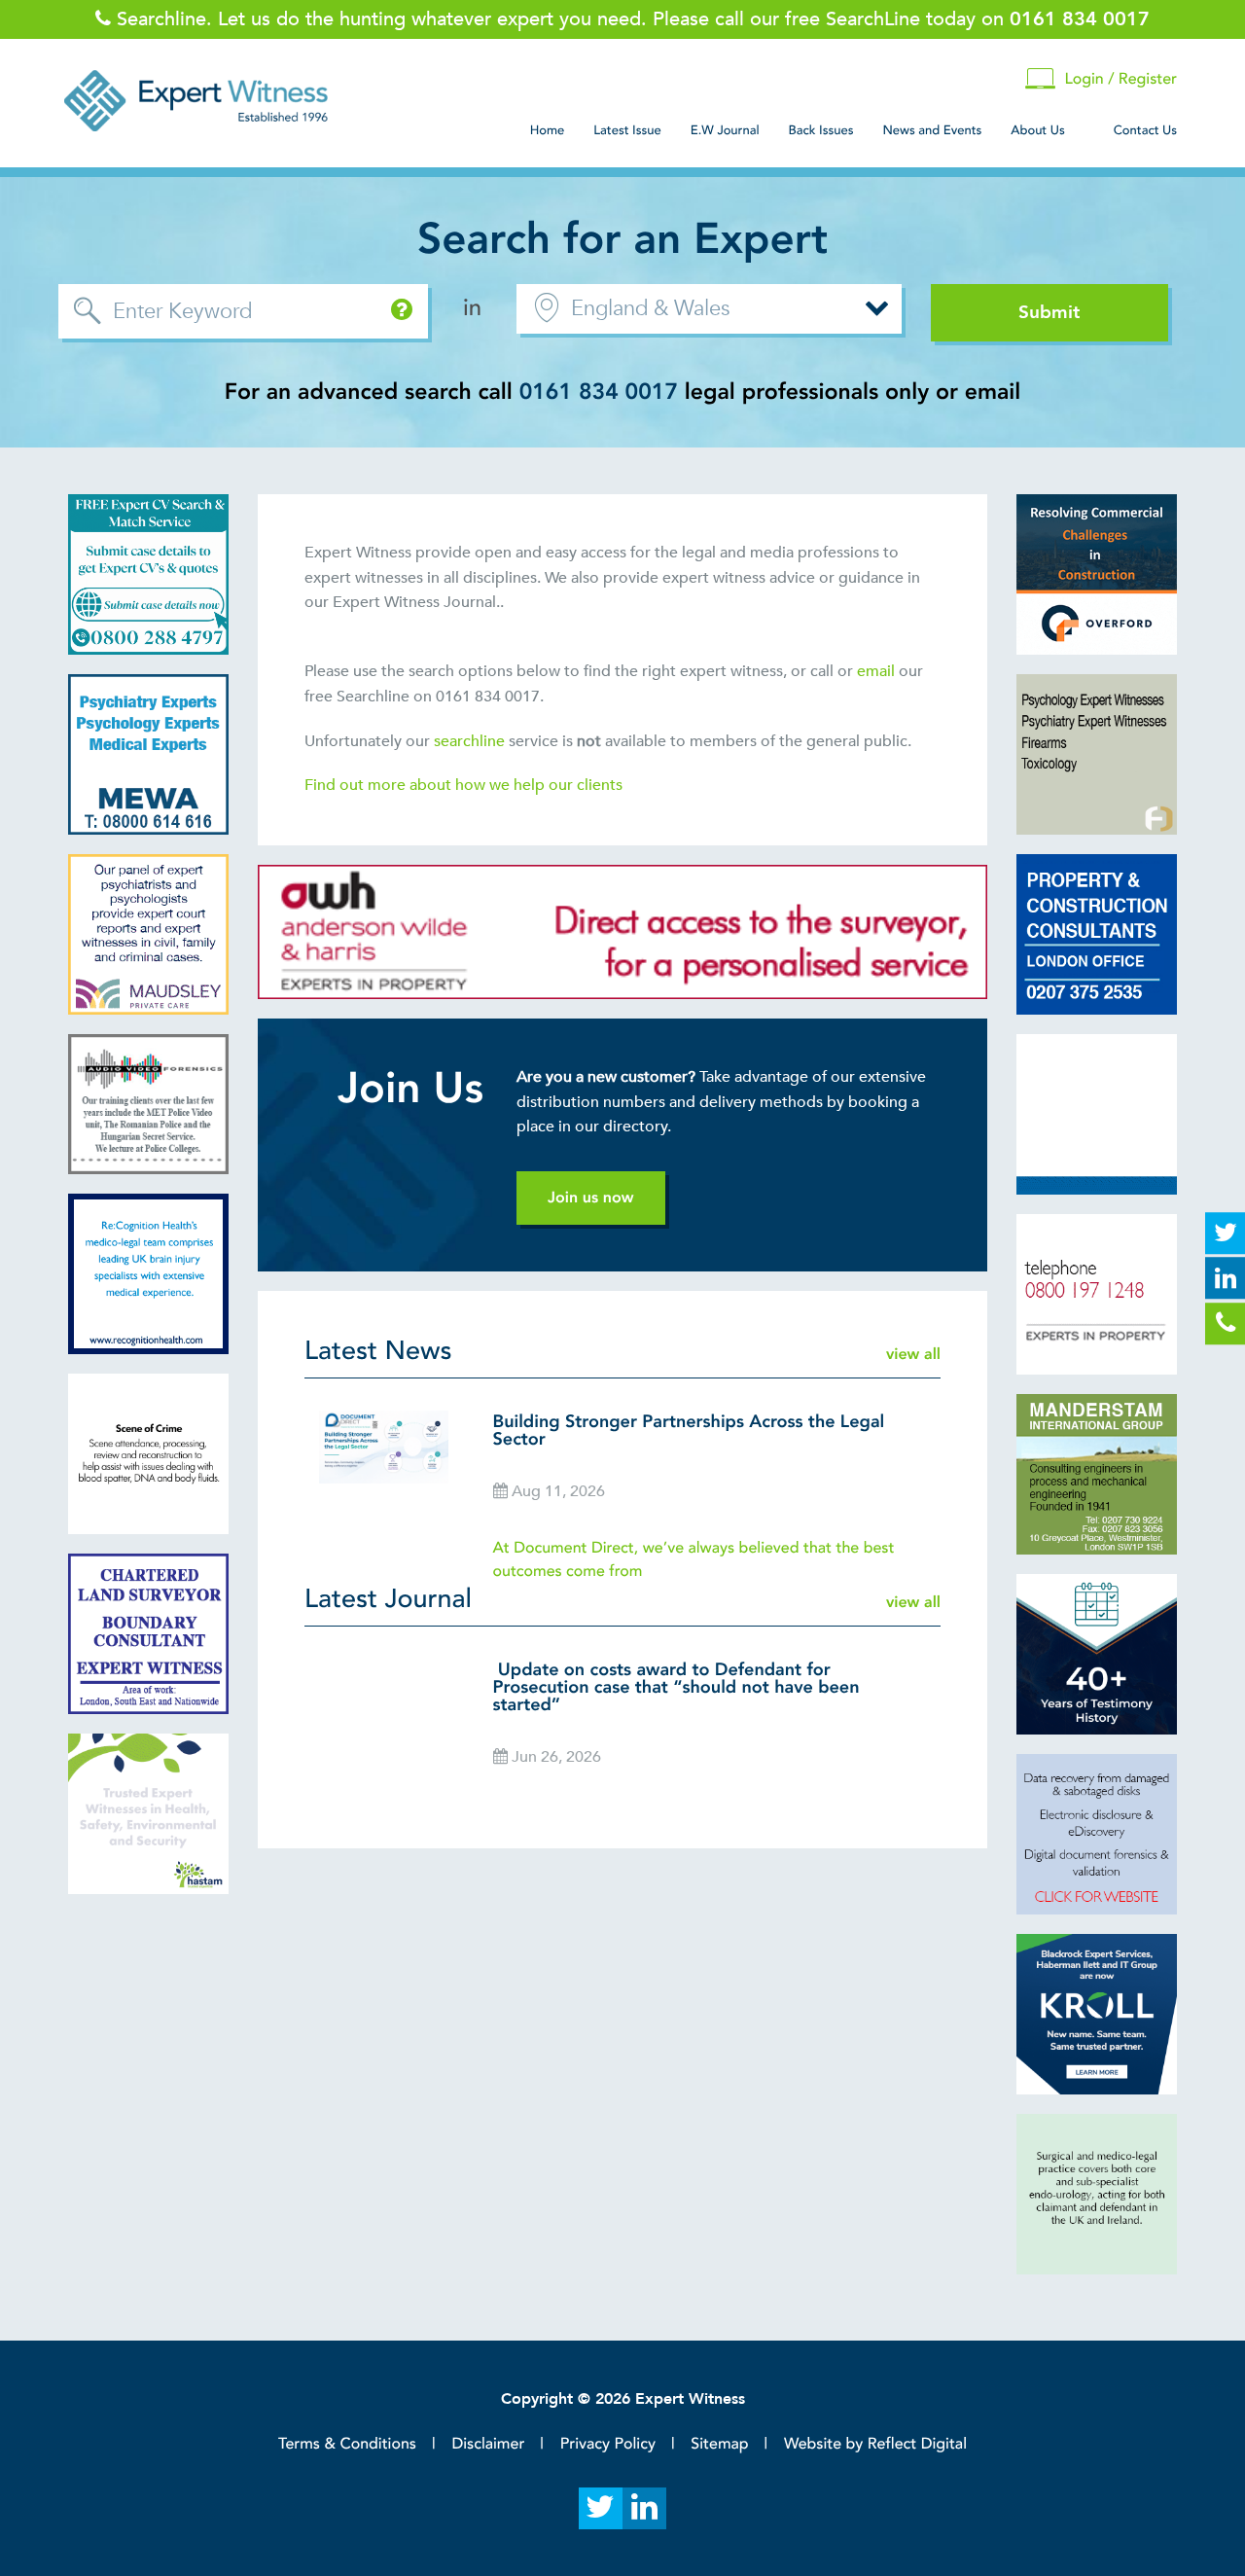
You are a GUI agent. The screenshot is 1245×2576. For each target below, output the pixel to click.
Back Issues (821, 130)
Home (548, 130)
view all (913, 1354)
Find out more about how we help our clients (465, 785)
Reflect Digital (917, 2444)
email (876, 671)
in (472, 308)
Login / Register (1120, 79)
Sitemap (719, 2444)
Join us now (591, 1198)
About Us (1037, 130)
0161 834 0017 (599, 393)
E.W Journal (725, 130)
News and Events (932, 130)
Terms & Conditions (347, 2444)
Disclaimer (488, 2444)
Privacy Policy (608, 2444)
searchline (471, 741)
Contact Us (1145, 130)
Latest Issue (627, 130)
